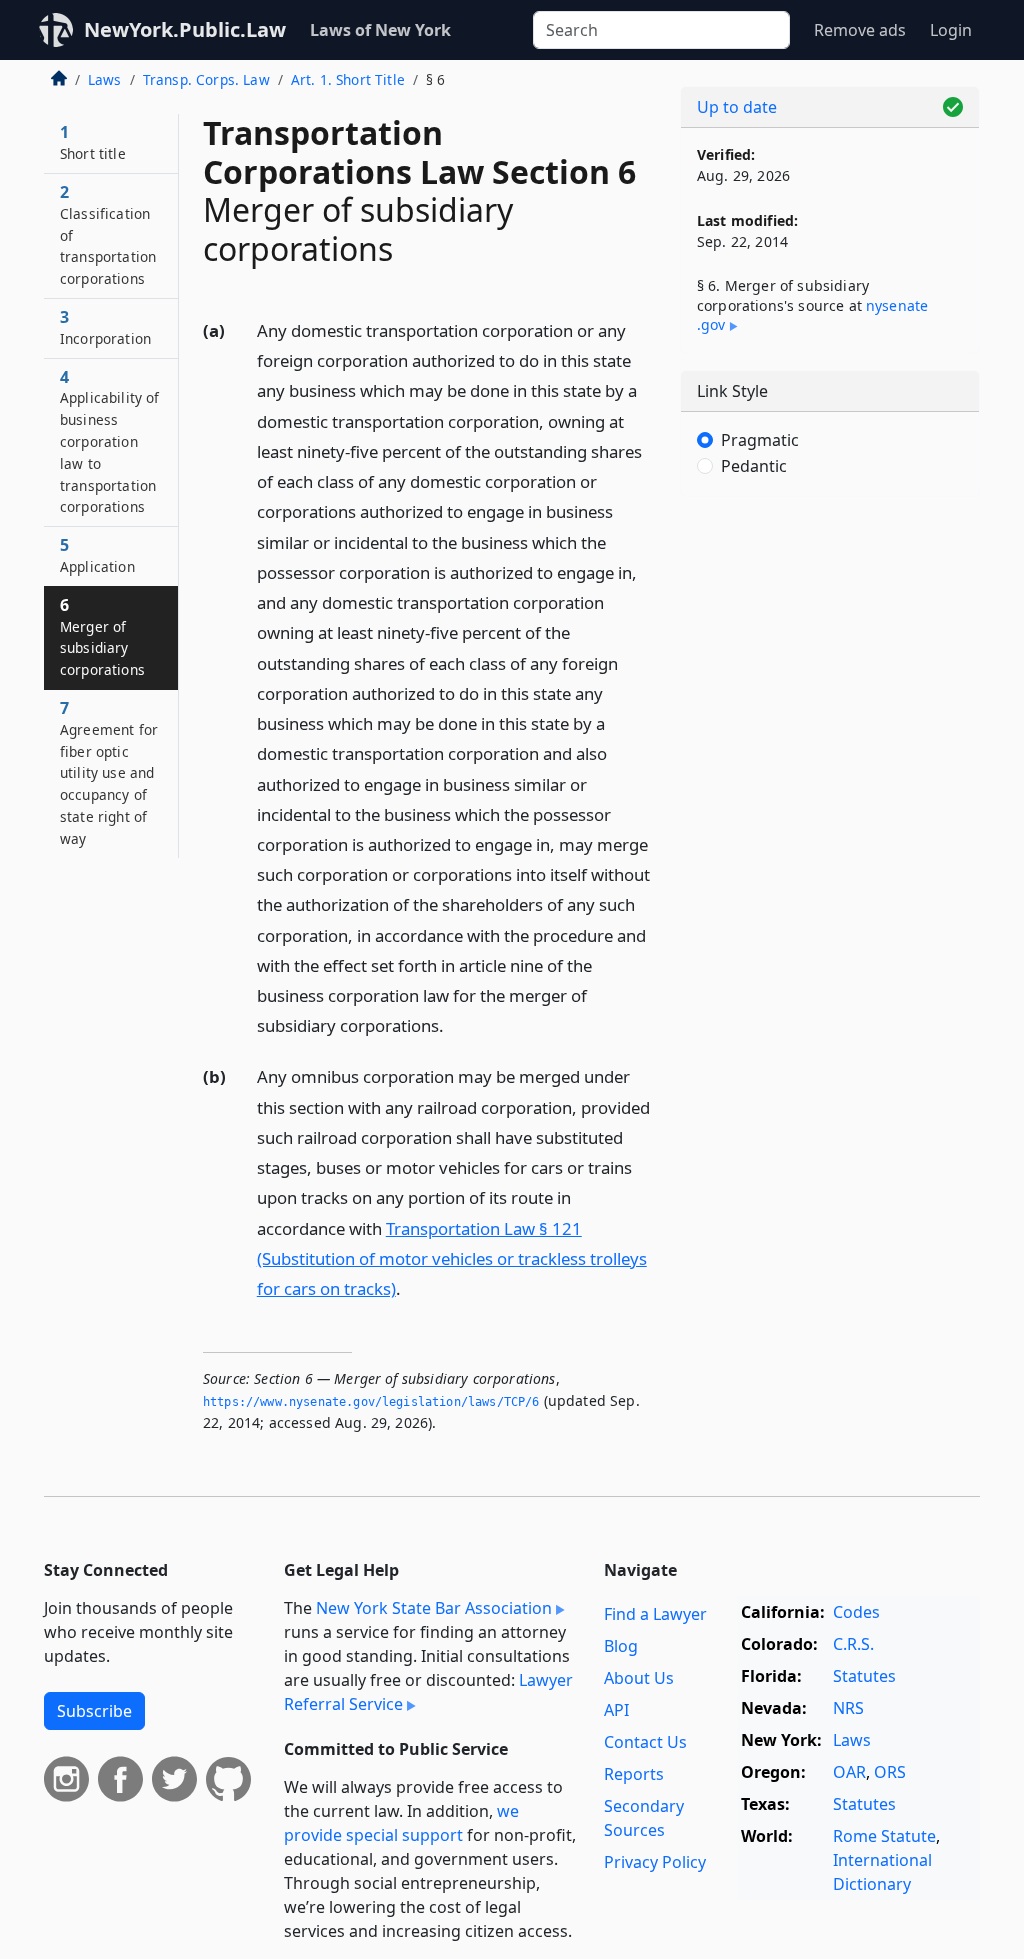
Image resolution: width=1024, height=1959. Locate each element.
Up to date (737, 107)
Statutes (864, 1676)
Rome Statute (884, 1836)
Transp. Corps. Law (206, 79)
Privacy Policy (655, 1862)
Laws (105, 79)
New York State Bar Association (434, 1608)
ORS (890, 1772)
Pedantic (754, 466)
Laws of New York (380, 30)
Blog (621, 1646)
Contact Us (645, 1742)
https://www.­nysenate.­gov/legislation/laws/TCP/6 (371, 1402)
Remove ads (860, 30)
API (616, 1710)
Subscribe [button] (94, 1711)
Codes (856, 1612)
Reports (634, 1774)
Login (951, 30)
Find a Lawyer (655, 1614)
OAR (849, 1772)
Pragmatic (760, 440)
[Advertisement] (830, 650)
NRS (848, 1708)
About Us (639, 1678)
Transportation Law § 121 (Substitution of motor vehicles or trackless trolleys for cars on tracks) (452, 1258)
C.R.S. (853, 1644)
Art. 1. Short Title (348, 79)
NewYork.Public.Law (185, 29)
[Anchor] (455, 1024)
